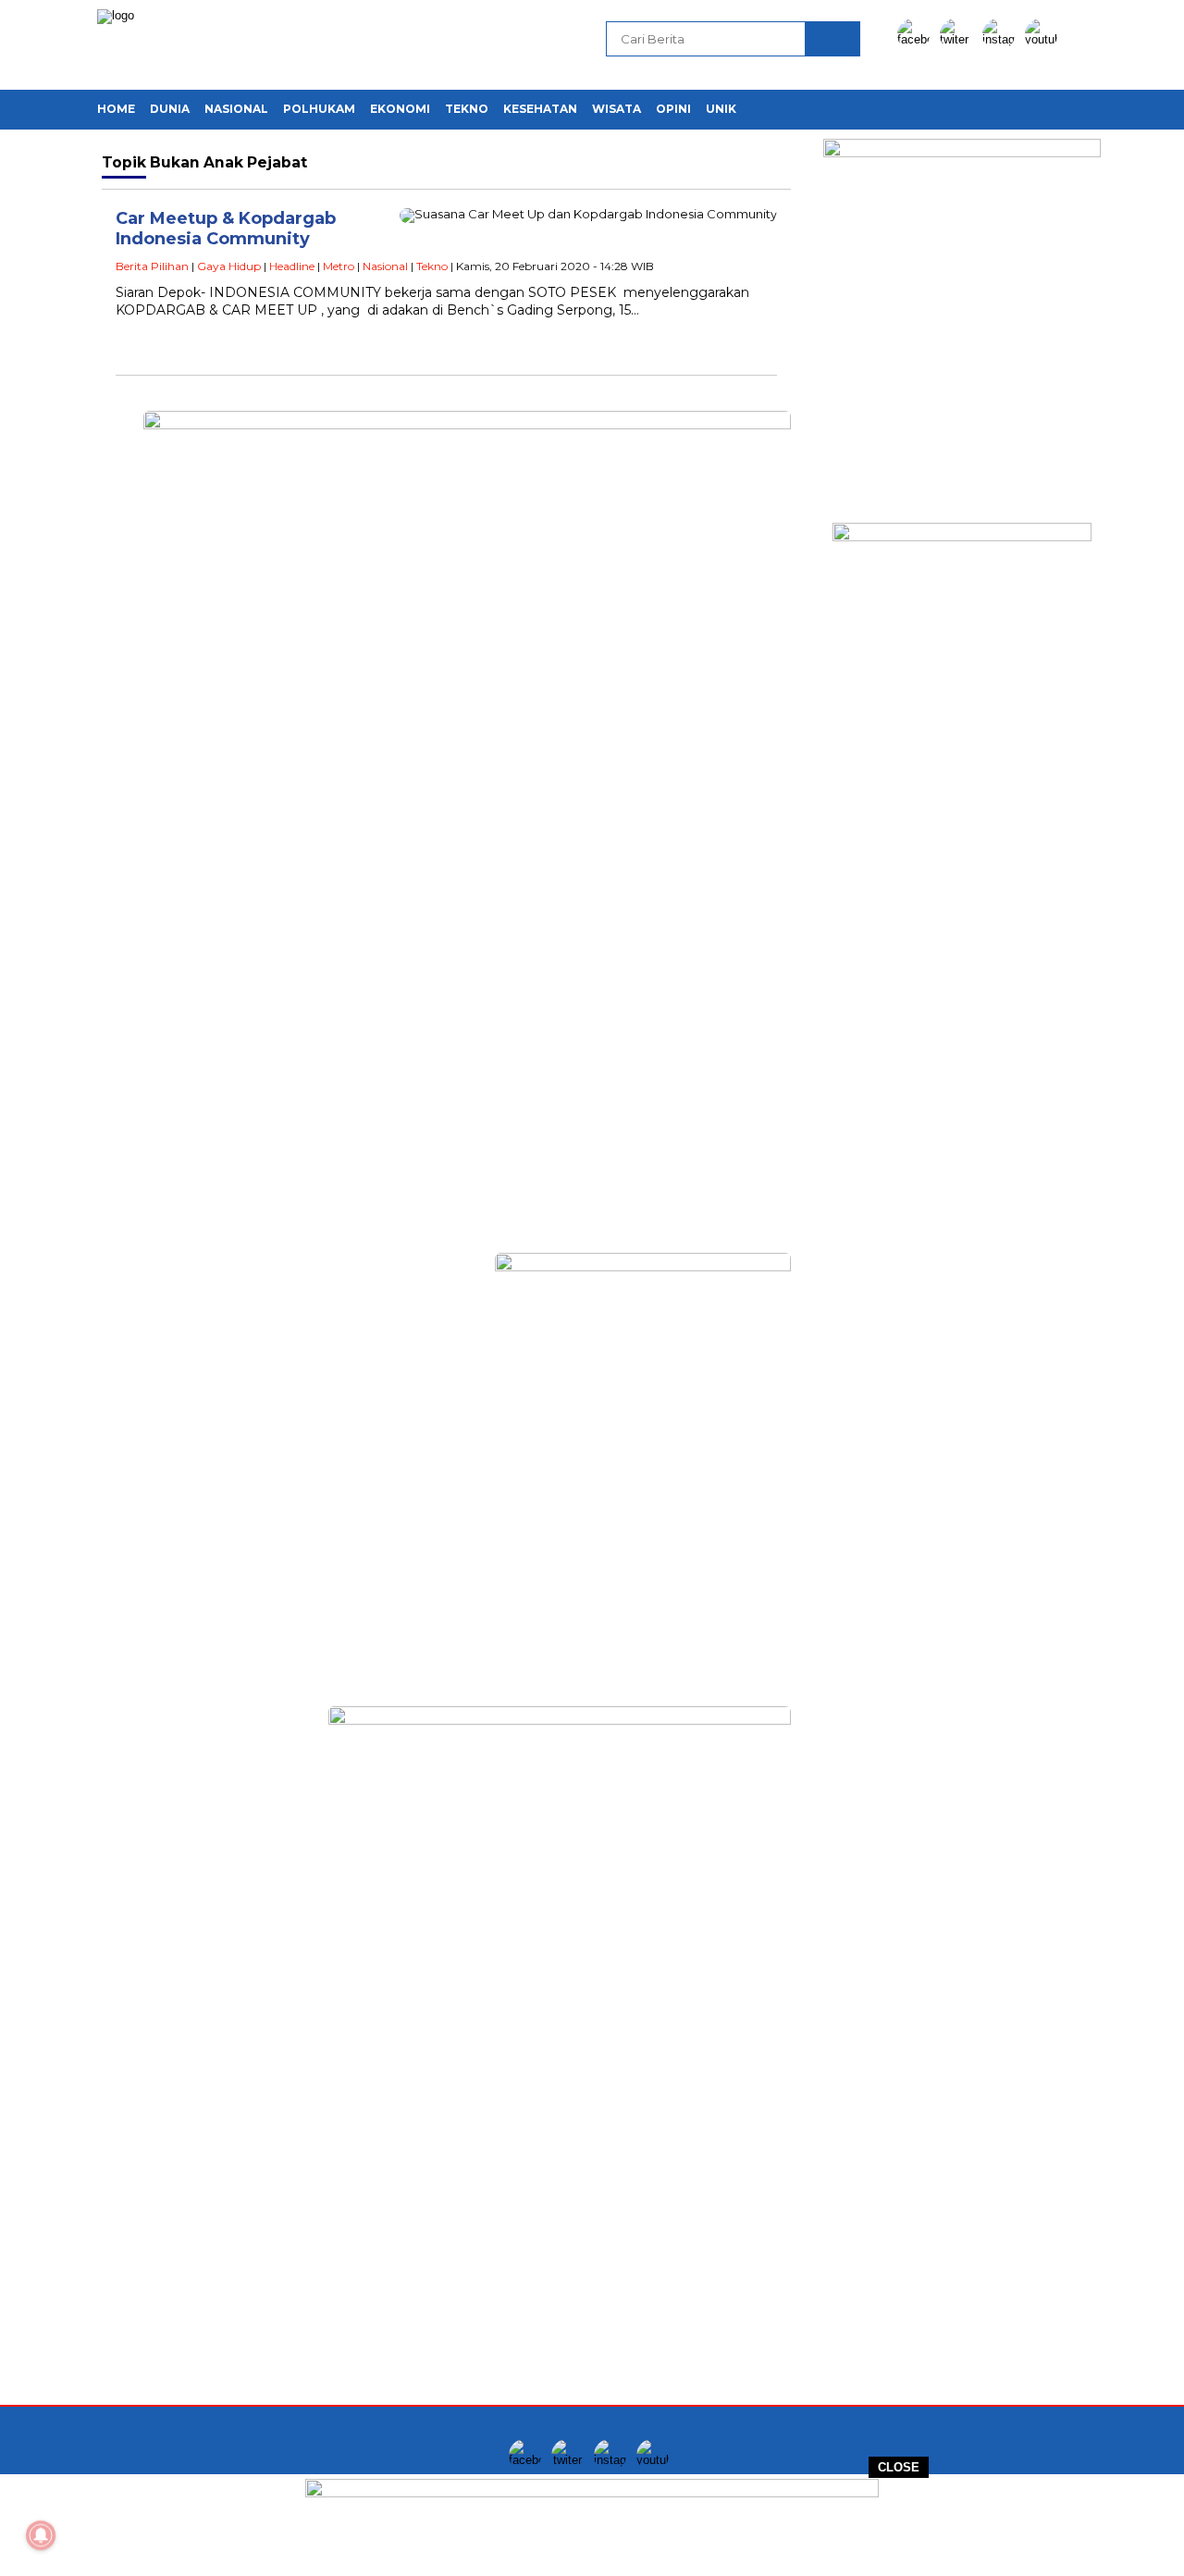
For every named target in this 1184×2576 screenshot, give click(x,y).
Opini (673, 109)
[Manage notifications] (41, 2535)
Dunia (170, 109)
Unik (721, 109)
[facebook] (917, 39)
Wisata (617, 109)
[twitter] (959, 39)
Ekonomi (400, 109)
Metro (339, 266)
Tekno (467, 109)
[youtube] (1044, 39)
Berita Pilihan (152, 266)
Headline (292, 266)
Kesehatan (540, 109)
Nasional (236, 109)
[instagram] (1002, 39)
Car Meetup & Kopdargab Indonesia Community (226, 229)
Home (116, 109)
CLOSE (899, 2467)
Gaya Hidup (229, 266)
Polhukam (319, 109)
